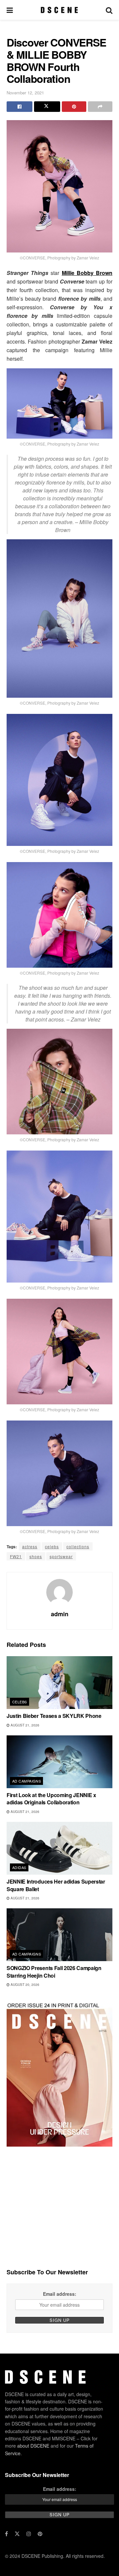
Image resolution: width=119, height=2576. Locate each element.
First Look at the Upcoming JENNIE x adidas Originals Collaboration (51, 1799)
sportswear (61, 1556)
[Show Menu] (10, 10)
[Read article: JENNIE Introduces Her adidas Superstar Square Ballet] (59, 1848)
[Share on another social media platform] (100, 107)
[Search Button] (109, 10)
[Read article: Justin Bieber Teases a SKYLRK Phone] (59, 1683)
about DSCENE (33, 2446)
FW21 (16, 1556)
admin (60, 1614)
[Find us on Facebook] (6, 2534)
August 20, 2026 (24, 1985)
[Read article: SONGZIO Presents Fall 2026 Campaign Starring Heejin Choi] (59, 1935)
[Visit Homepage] (59, 10)
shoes (36, 1556)
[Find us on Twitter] (17, 2534)
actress (30, 1546)
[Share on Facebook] (20, 107)
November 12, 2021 (25, 93)
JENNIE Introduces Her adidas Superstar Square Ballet (56, 1885)
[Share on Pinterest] (74, 107)
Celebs (20, 1702)
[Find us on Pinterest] (40, 2534)
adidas (19, 1867)
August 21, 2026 (24, 1725)
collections (78, 1546)
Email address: (60, 2294)
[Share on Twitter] (47, 107)
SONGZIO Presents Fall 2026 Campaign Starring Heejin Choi (54, 1972)
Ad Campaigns (27, 1781)
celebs (52, 1546)
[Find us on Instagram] (29, 2534)
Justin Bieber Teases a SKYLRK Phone (54, 1716)
